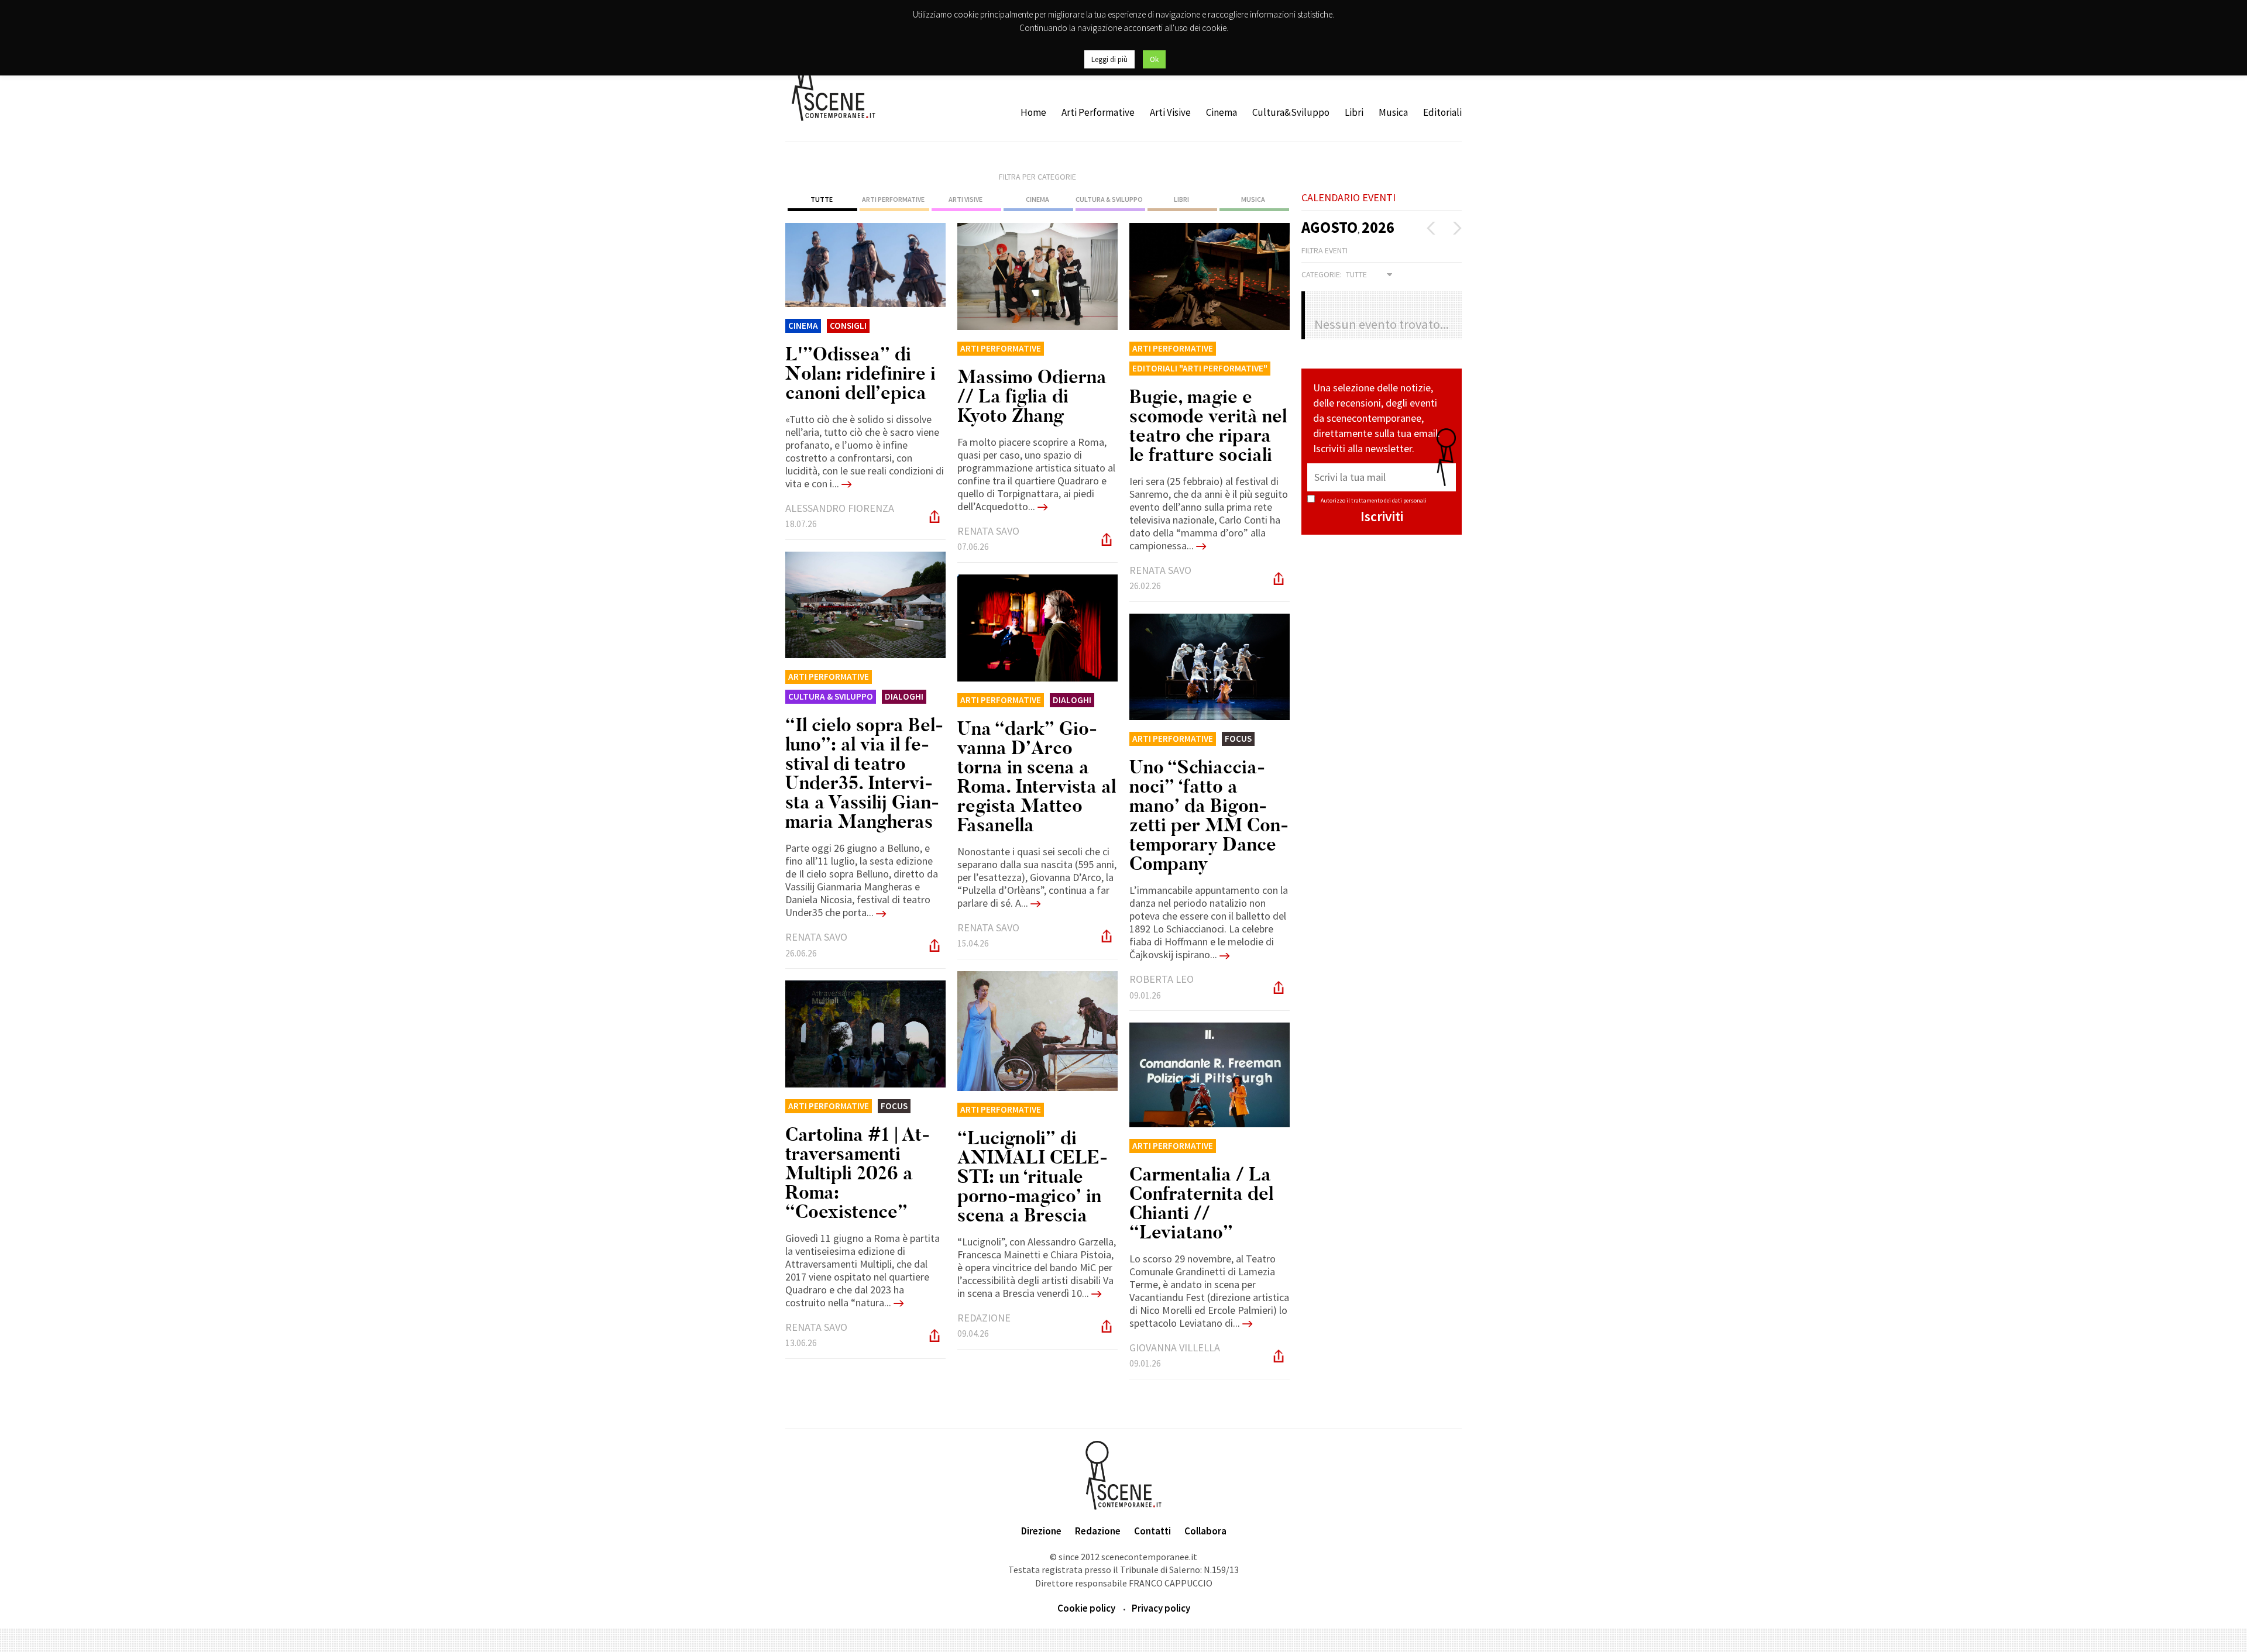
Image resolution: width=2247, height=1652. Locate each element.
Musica (1393, 112)
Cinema (1222, 112)
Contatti (1152, 1531)
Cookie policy (1086, 1608)
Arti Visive (1170, 112)
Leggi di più (1109, 59)
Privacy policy (1161, 1608)
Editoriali (1442, 112)
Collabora (1205, 1531)
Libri (1354, 112)
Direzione (1041, 1531)
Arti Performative (1098, 112)
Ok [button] (1154, 59)
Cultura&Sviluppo (1291, 112)
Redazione (1098, 1531)
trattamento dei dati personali (1389, 500)
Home (1033, 112)
